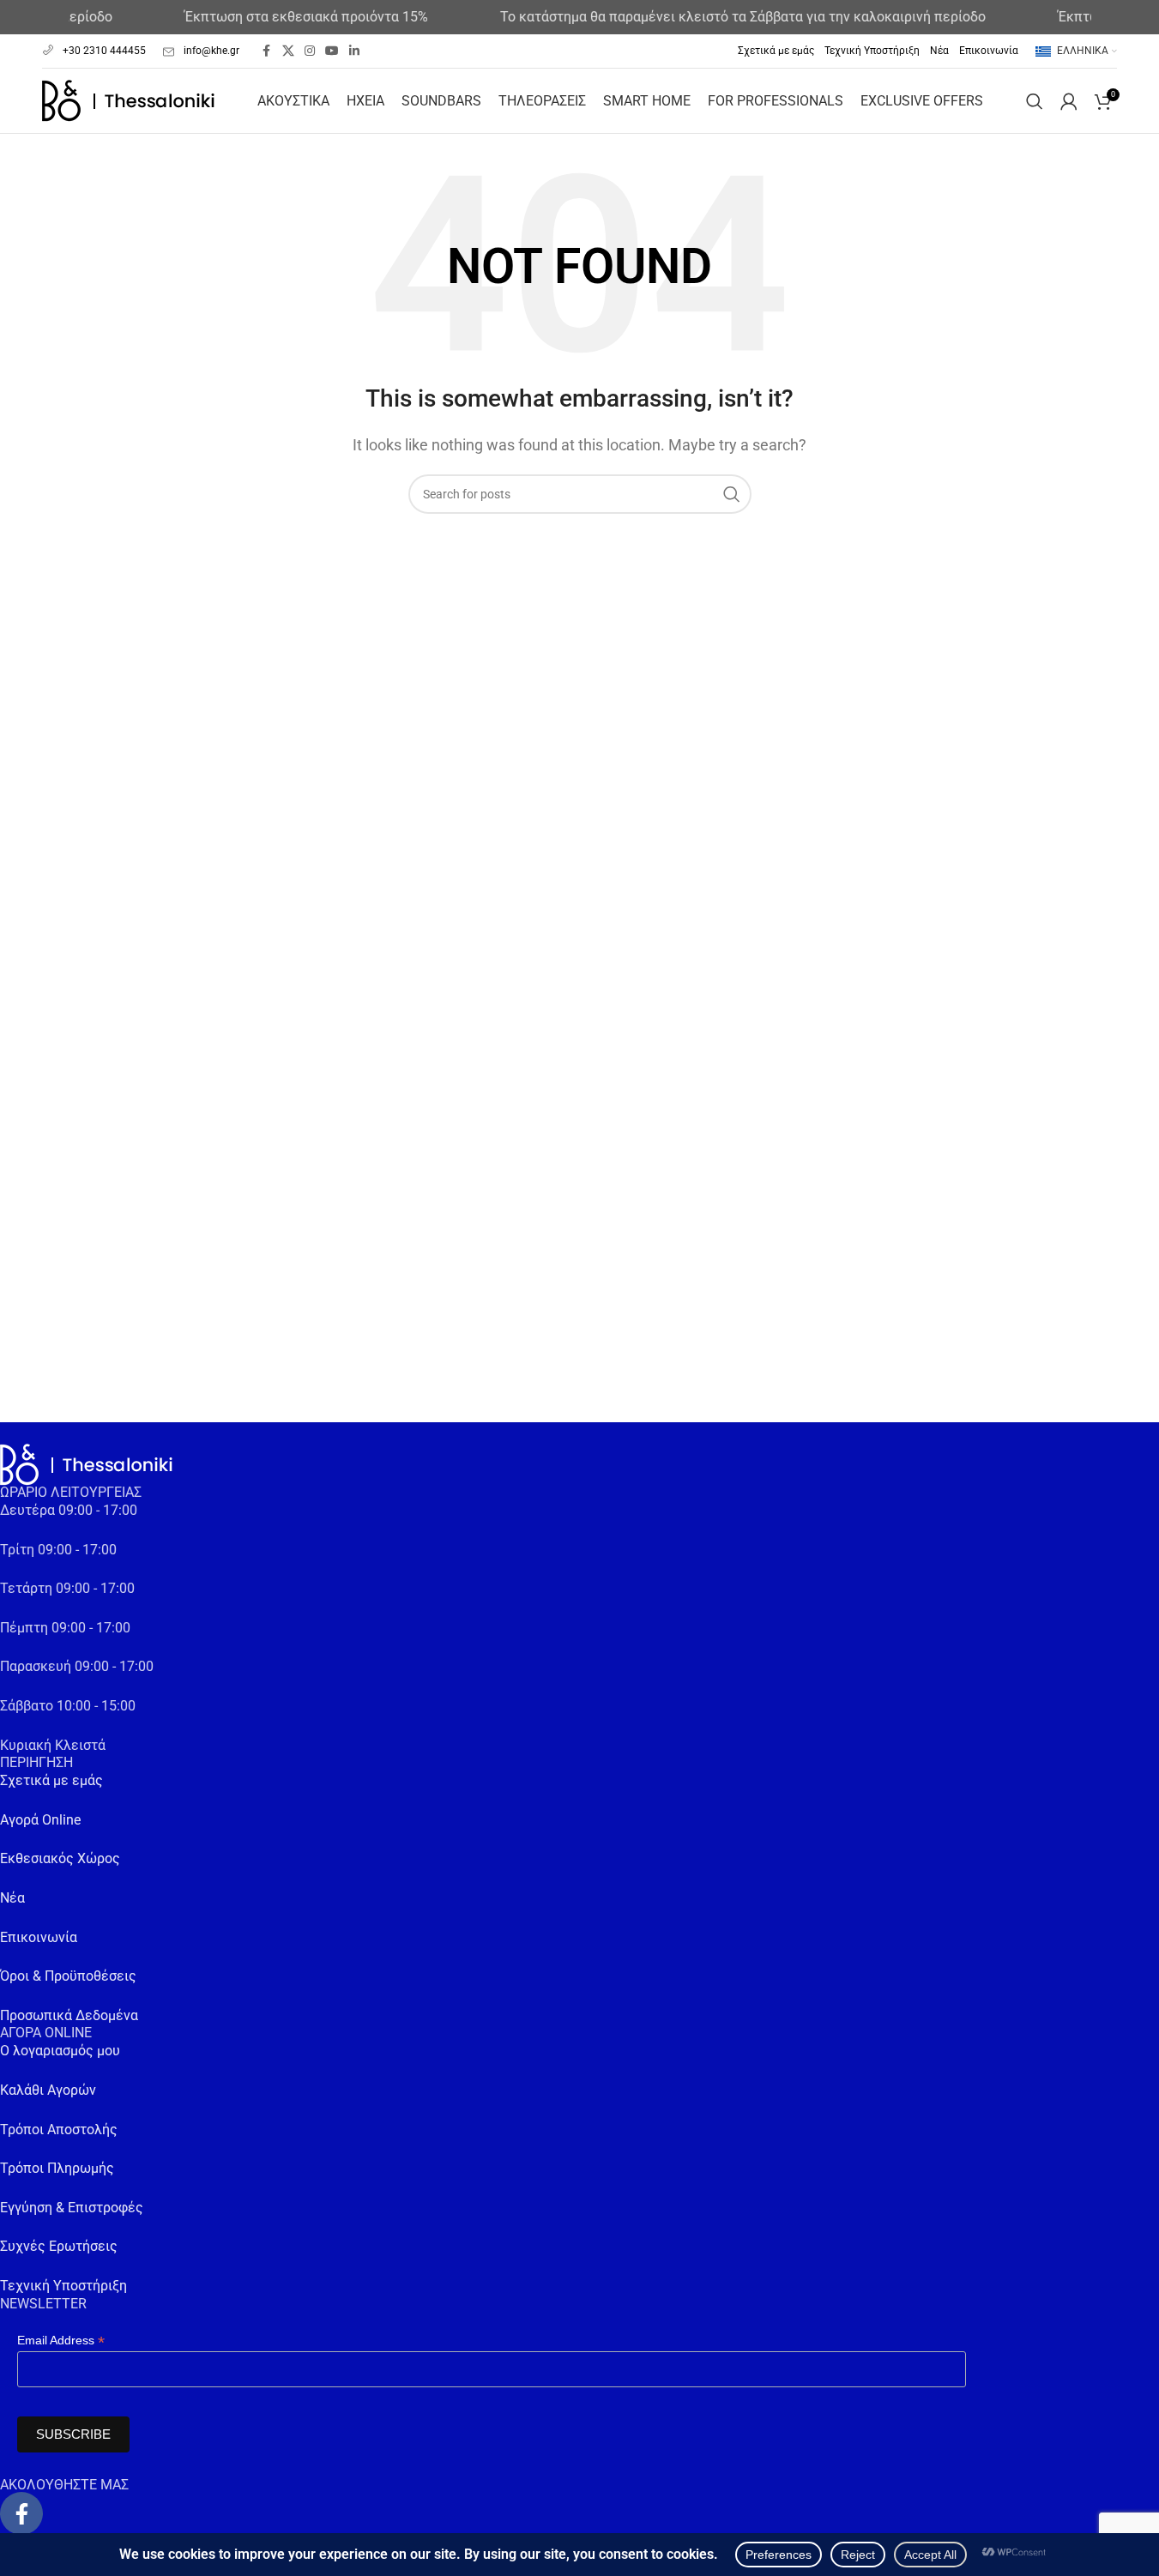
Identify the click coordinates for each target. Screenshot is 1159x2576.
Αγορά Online (40, 1820)
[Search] (1035, 101)
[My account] (1069, 101)
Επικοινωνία (39, 1937)
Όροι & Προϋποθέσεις (68, 1976)
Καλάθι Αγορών (48, 2090)
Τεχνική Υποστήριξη (63, 2286)
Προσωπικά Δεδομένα (69, 2015)
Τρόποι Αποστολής (59, 2130)
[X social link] (288, 51)
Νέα (12, 1898)
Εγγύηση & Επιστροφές (72, 2208)
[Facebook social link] (267, 51)
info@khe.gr (211, 51)
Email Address (61, 2341)
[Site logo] (128, 100)
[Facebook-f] (21, 2513)
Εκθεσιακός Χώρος (60, 1858)
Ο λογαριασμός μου (60, 2051)
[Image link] (86, 1464)
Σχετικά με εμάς (51, 1780)
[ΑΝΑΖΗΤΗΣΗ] (732, 494)
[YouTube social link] (332, 51)
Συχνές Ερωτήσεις (59, 2246)
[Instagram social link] (310, 51)
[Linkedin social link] (354, 51)
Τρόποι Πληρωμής (57, 2168)
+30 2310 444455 (104, 51)
